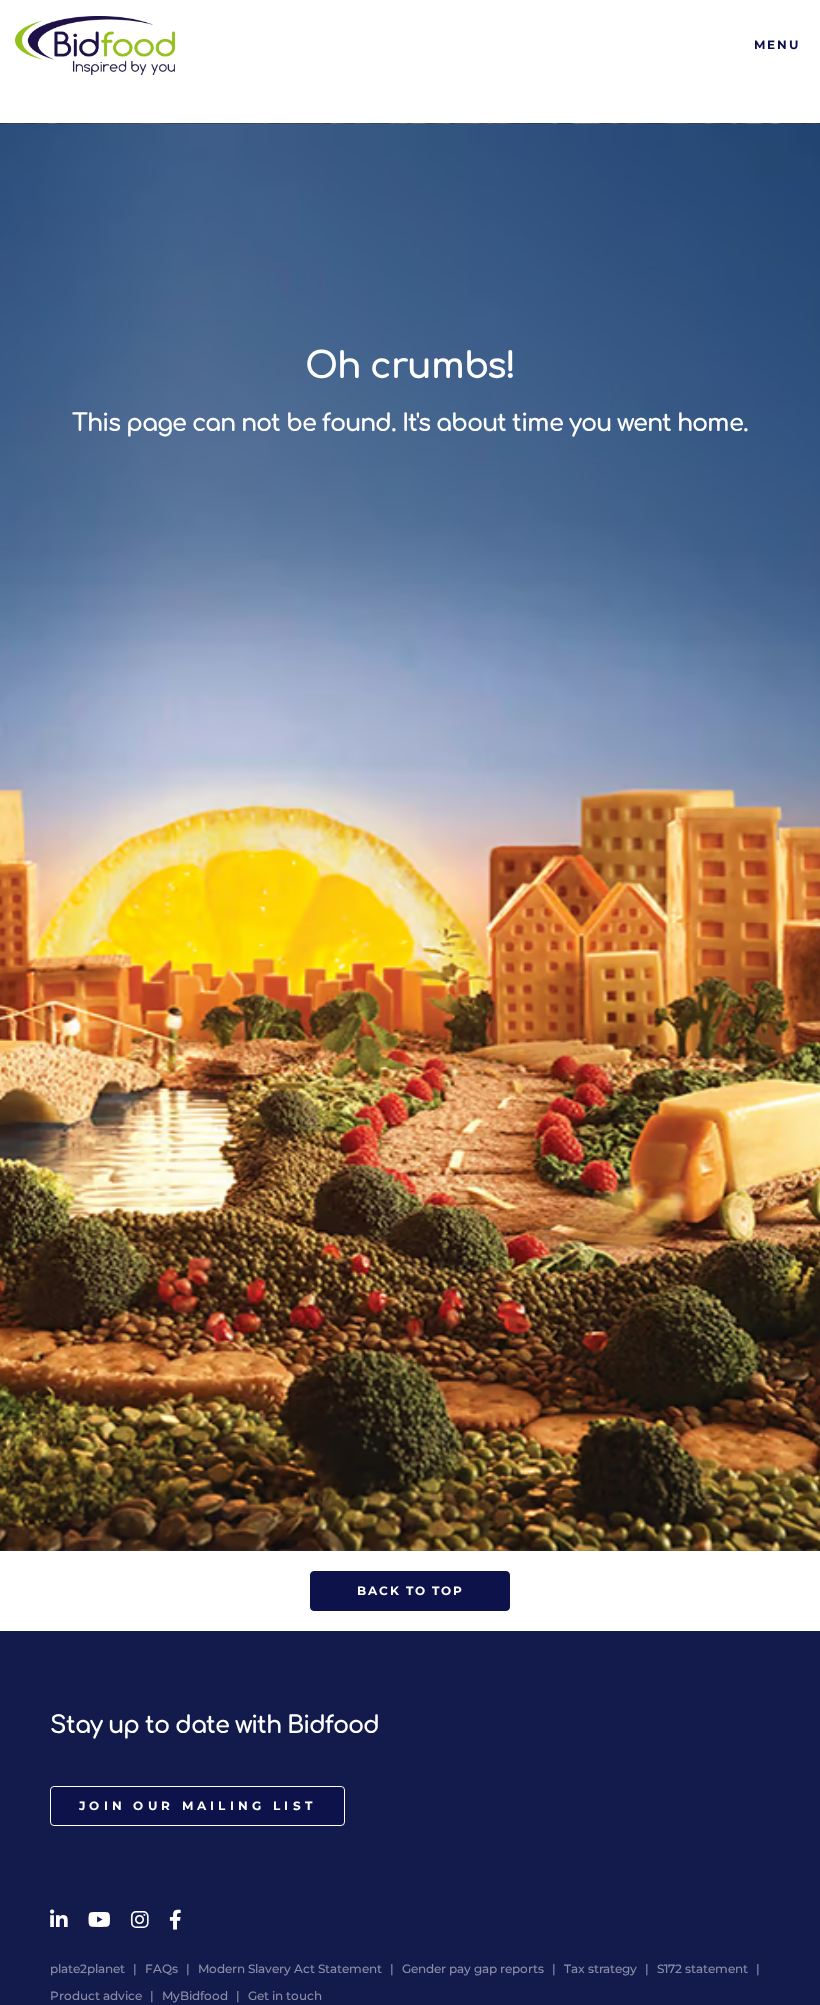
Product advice (96, 1995)
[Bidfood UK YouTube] (99, 1920)
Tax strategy (600, 1968)
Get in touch (285, 1995)
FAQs (161, 1968)
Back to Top (410, 1590)
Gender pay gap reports (473, 1968)
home (710, 423)
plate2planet (87, 1968)
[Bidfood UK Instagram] (140, 1920)
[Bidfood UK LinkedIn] (59, 1920)
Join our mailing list (197, 1805)
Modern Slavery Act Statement (290, 1968)
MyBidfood (195, 1995)
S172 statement (702, 1968)
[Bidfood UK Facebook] (175, 1920)
